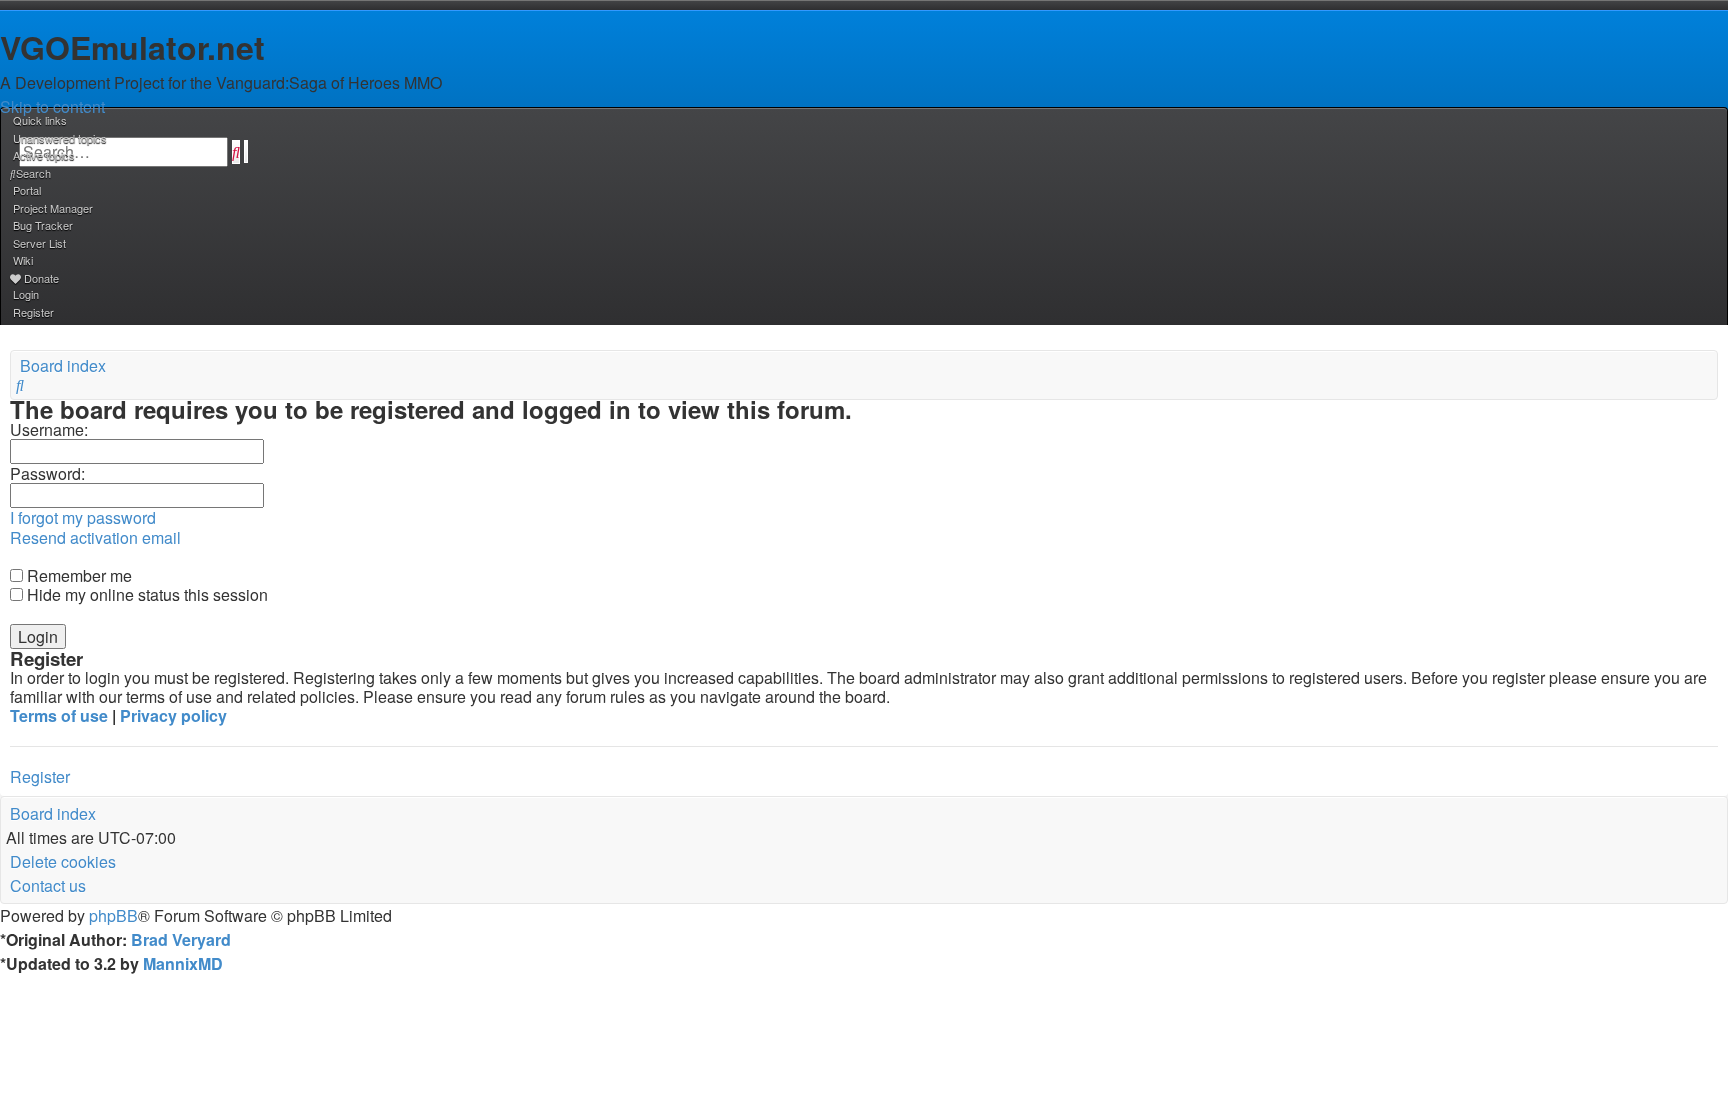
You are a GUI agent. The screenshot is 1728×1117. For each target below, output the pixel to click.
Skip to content (52, 106)
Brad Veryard (181, 939)
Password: (47, 473)
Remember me (77, 575)
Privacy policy (173, 715)
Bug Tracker (43, 225)
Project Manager (53, 208)
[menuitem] (58, 138)
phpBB (113, 915)
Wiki (23, 260)
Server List (39, 243)
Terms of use (59, 715)
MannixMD (183, 963)
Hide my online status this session (145, 594)
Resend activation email (95, 537)
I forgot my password (83, 517)
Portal (27, 190)
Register (40, 776)
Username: (49, 429)
